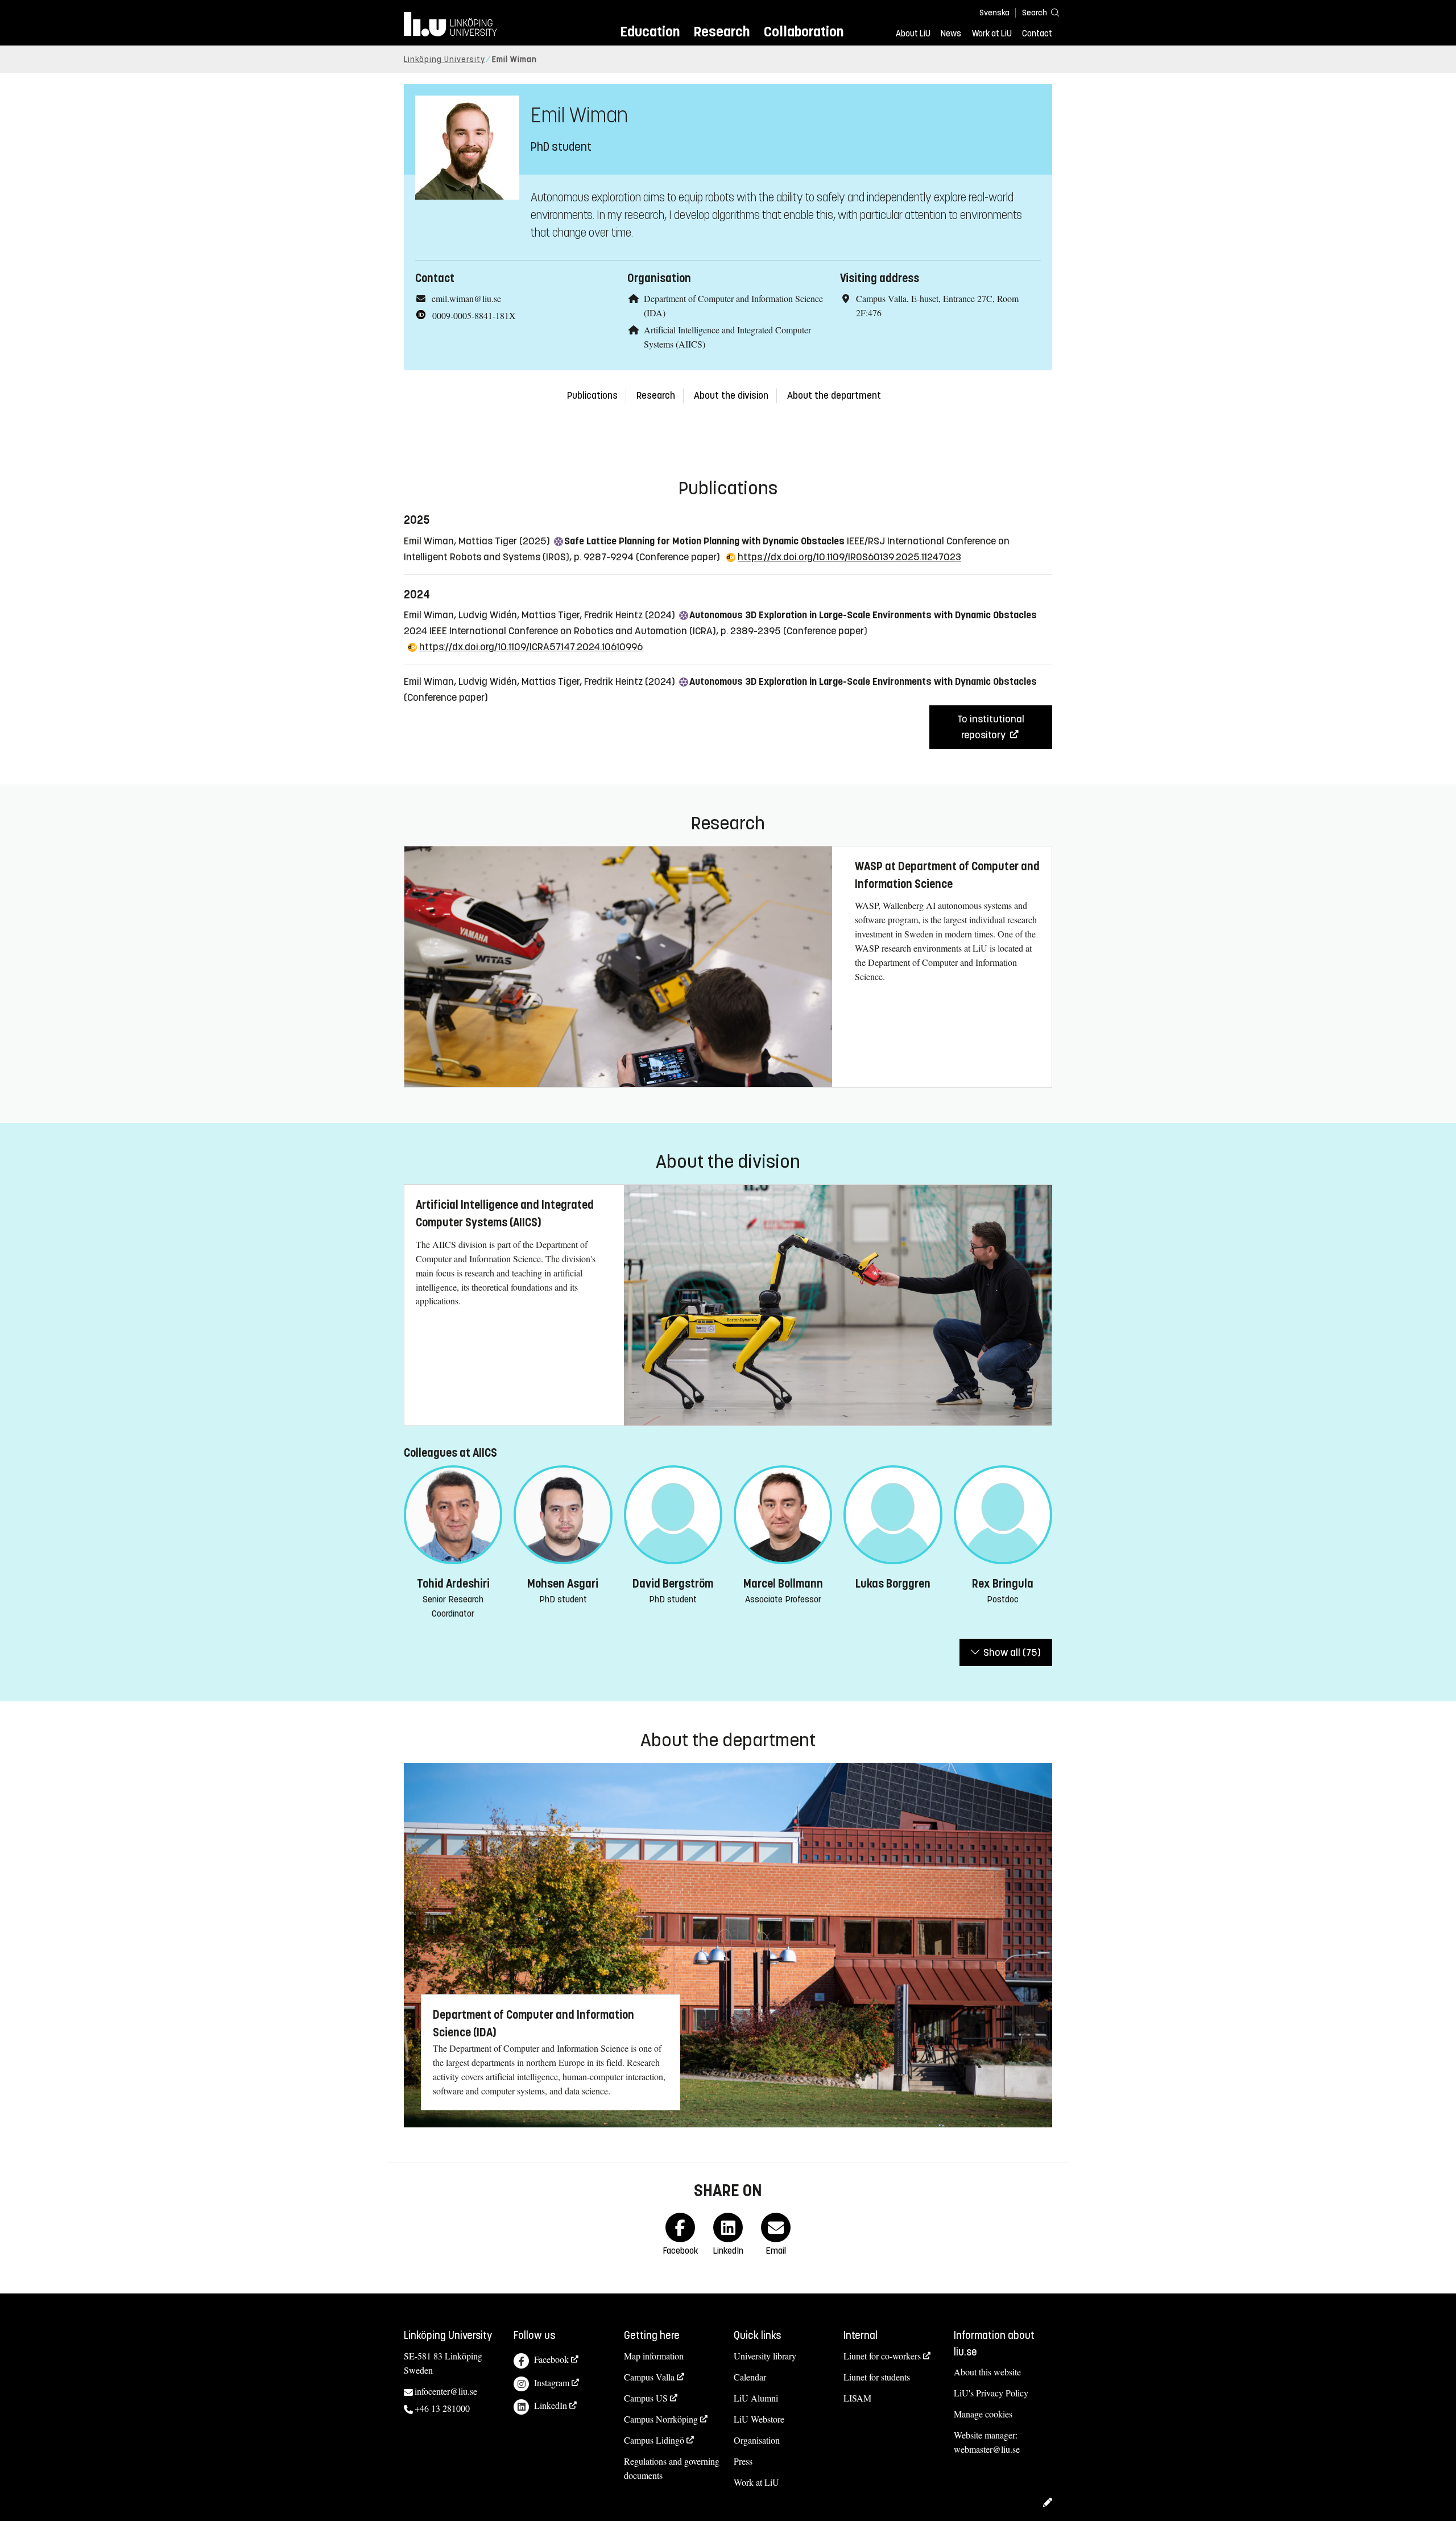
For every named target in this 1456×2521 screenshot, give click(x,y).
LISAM (857, 2398)
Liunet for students (877, 2377)
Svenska (994, 13)
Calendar (750, 2377)
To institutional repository (991, 727)
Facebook (551, 2359)
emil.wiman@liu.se (466, 298)
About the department (834, 396)
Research (721, 32)
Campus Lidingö (654, 2440)
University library (765, 2356)
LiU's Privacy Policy (991, 2393)
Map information (654, 2356)
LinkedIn (551, 2405)
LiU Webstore (759, 2419)
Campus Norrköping (661, 2419)
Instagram (552, 2382)
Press (743, 2461)
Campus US (646, 2398)
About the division (731, 396)
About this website (987, 2372)
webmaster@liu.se (987, 2449)
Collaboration (804, 32)
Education (650, 32)
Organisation (757, 2440)
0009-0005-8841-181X (474, 315)
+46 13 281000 (442, 2408)
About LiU (913, 34)
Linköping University (444, 59)
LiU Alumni (756, 2398)
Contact (1037, 34)
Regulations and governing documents (672, 2468)
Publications (592, 396)
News (951, 34)
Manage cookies (983, 2414)
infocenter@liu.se (446, 2391)
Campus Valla (649, 2377)
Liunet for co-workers (882, 2356)
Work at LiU (992, 34)
